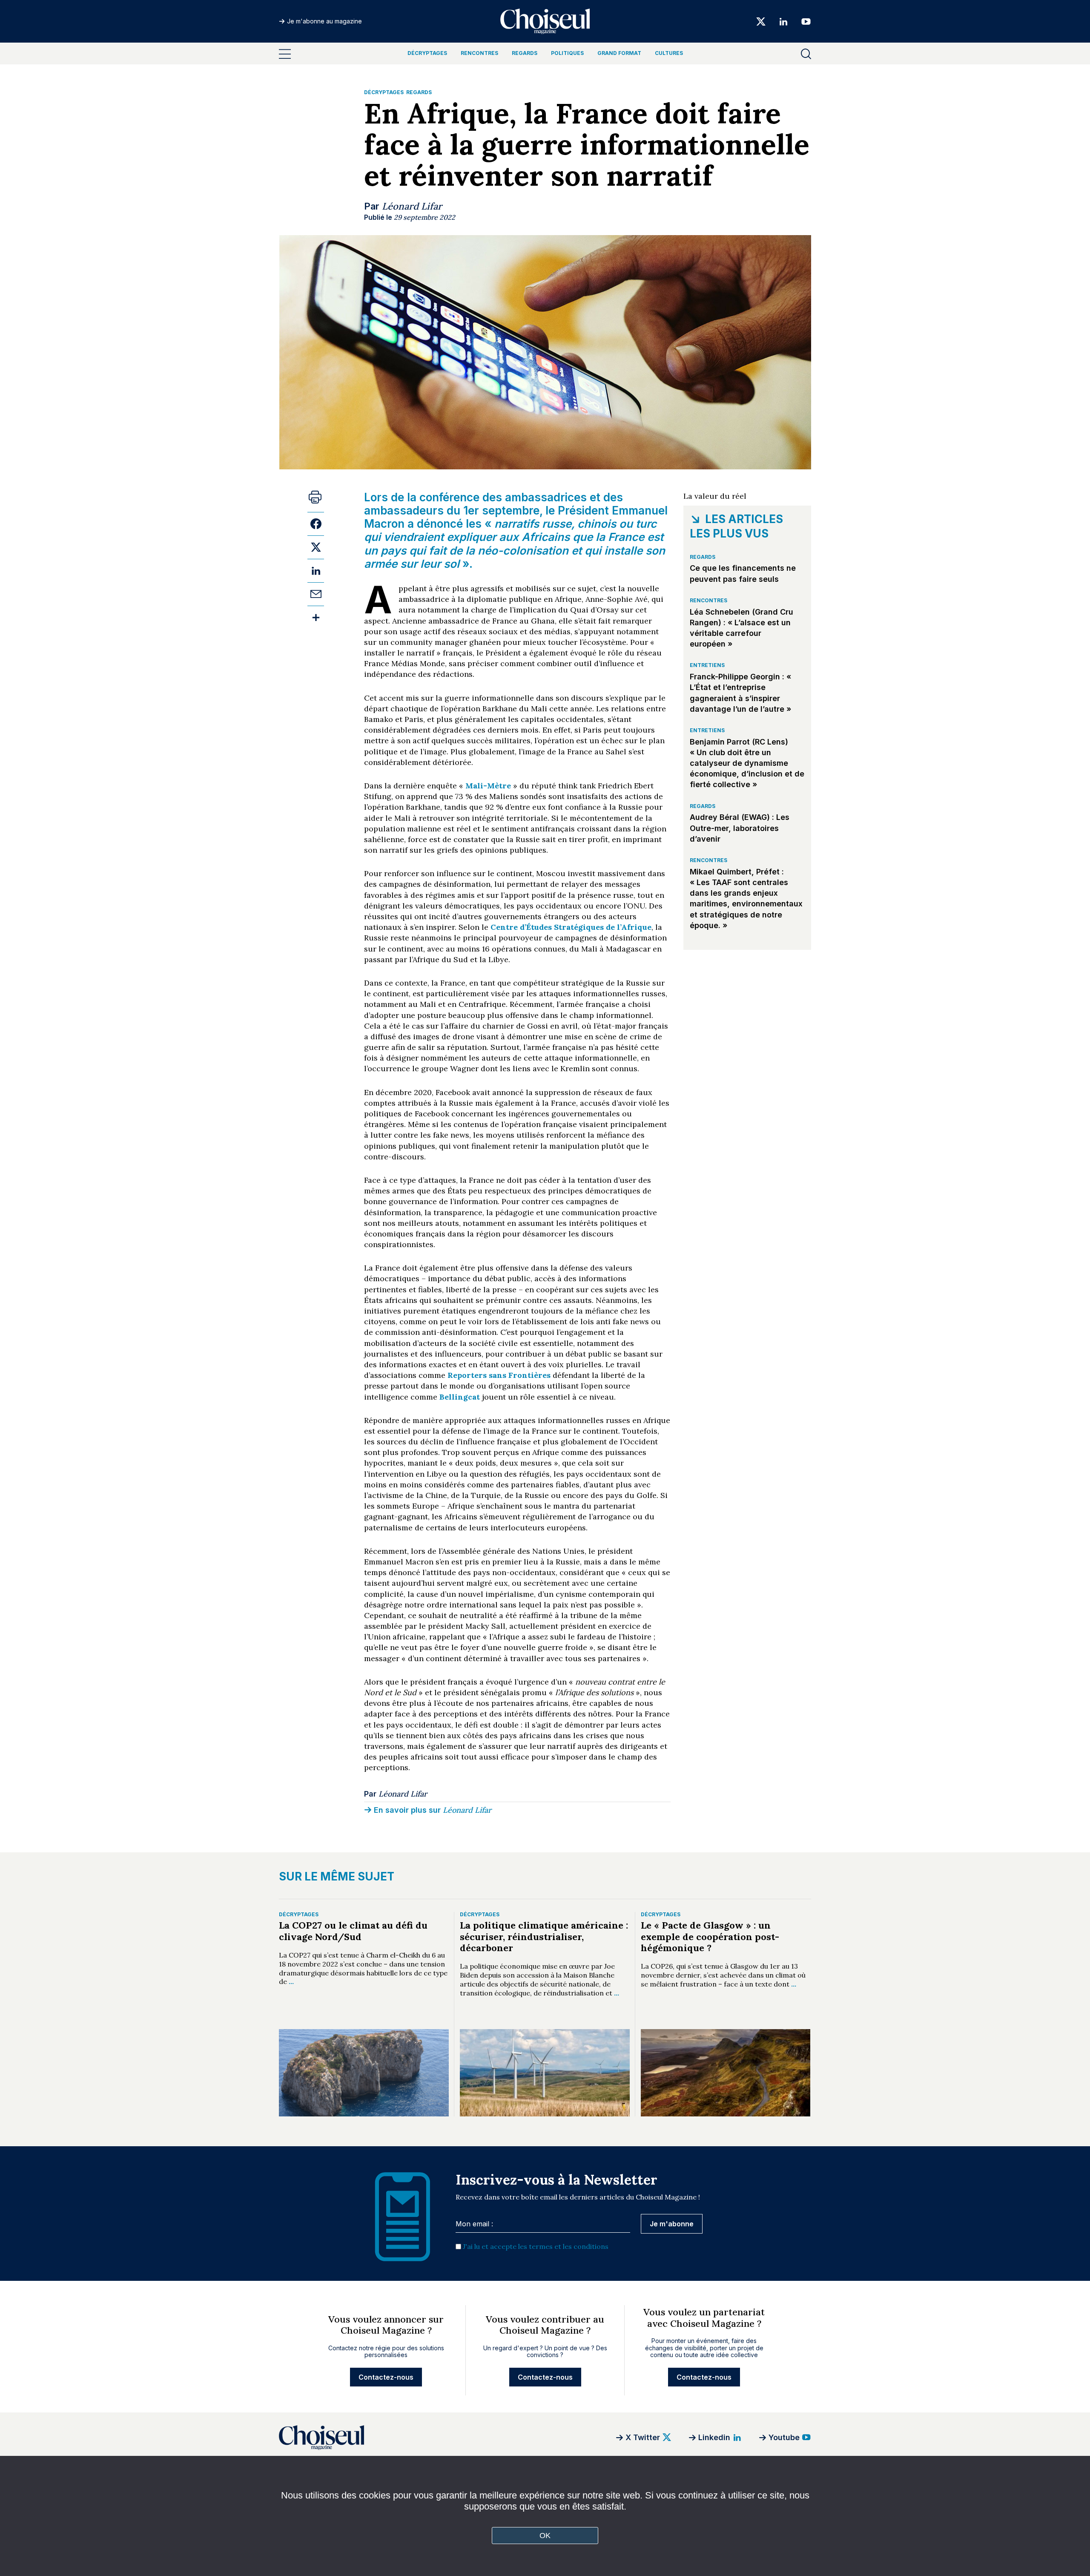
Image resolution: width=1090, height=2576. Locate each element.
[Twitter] (761, 21)
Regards (525, 53)
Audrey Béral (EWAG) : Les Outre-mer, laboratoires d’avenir (740, 828)
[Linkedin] (783, 21)
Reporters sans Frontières (499, 1375)
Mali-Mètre (488, 786)
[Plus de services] (316, 617)
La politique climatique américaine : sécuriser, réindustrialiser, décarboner (544, 1936)
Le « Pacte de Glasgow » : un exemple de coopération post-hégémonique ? (710, 1936)
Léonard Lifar (412, 206)
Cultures (669, 53)
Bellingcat (460, 1397)
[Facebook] (316, 524)
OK (545, 2536)
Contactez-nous (386, 2377)
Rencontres (479, 53)
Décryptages (427, 53)
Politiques (567, 53)
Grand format (619, 53)
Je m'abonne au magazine (324, 21)
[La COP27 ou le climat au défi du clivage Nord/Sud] (364, 2073)
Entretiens (707, 665)
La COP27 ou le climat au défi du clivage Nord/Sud (353, 1931)
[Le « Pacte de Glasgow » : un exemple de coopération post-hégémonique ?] (726, 2073)
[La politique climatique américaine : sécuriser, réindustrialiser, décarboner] (545, 2073)
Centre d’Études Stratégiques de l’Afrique (571, 927)
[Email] (316, 594)
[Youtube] (803, 21)
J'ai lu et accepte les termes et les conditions (536, 2246)
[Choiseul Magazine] (385, 2437)
